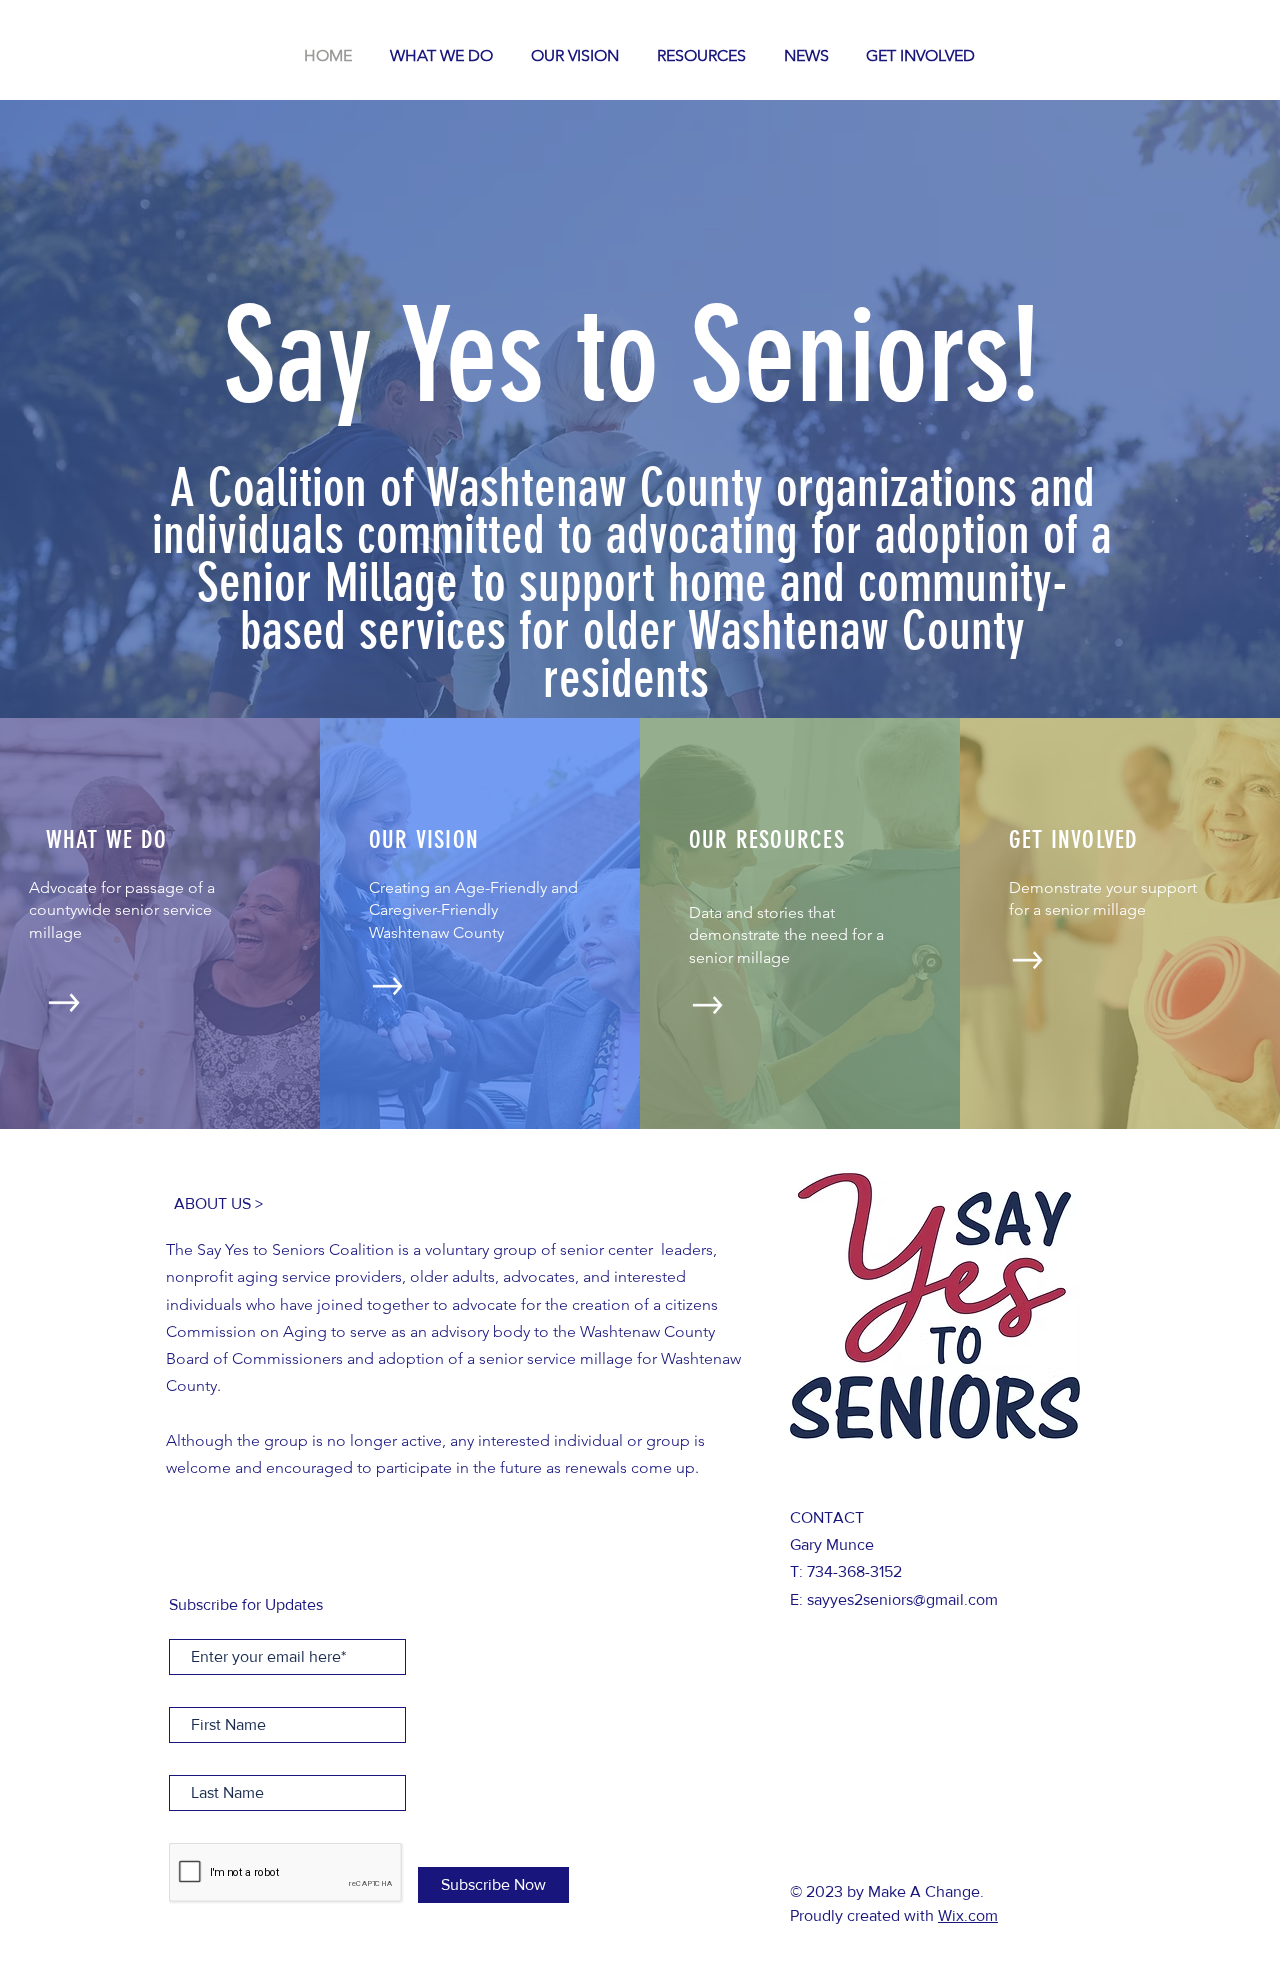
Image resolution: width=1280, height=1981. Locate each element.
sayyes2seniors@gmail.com (902, 1599)
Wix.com (968, 1915)
